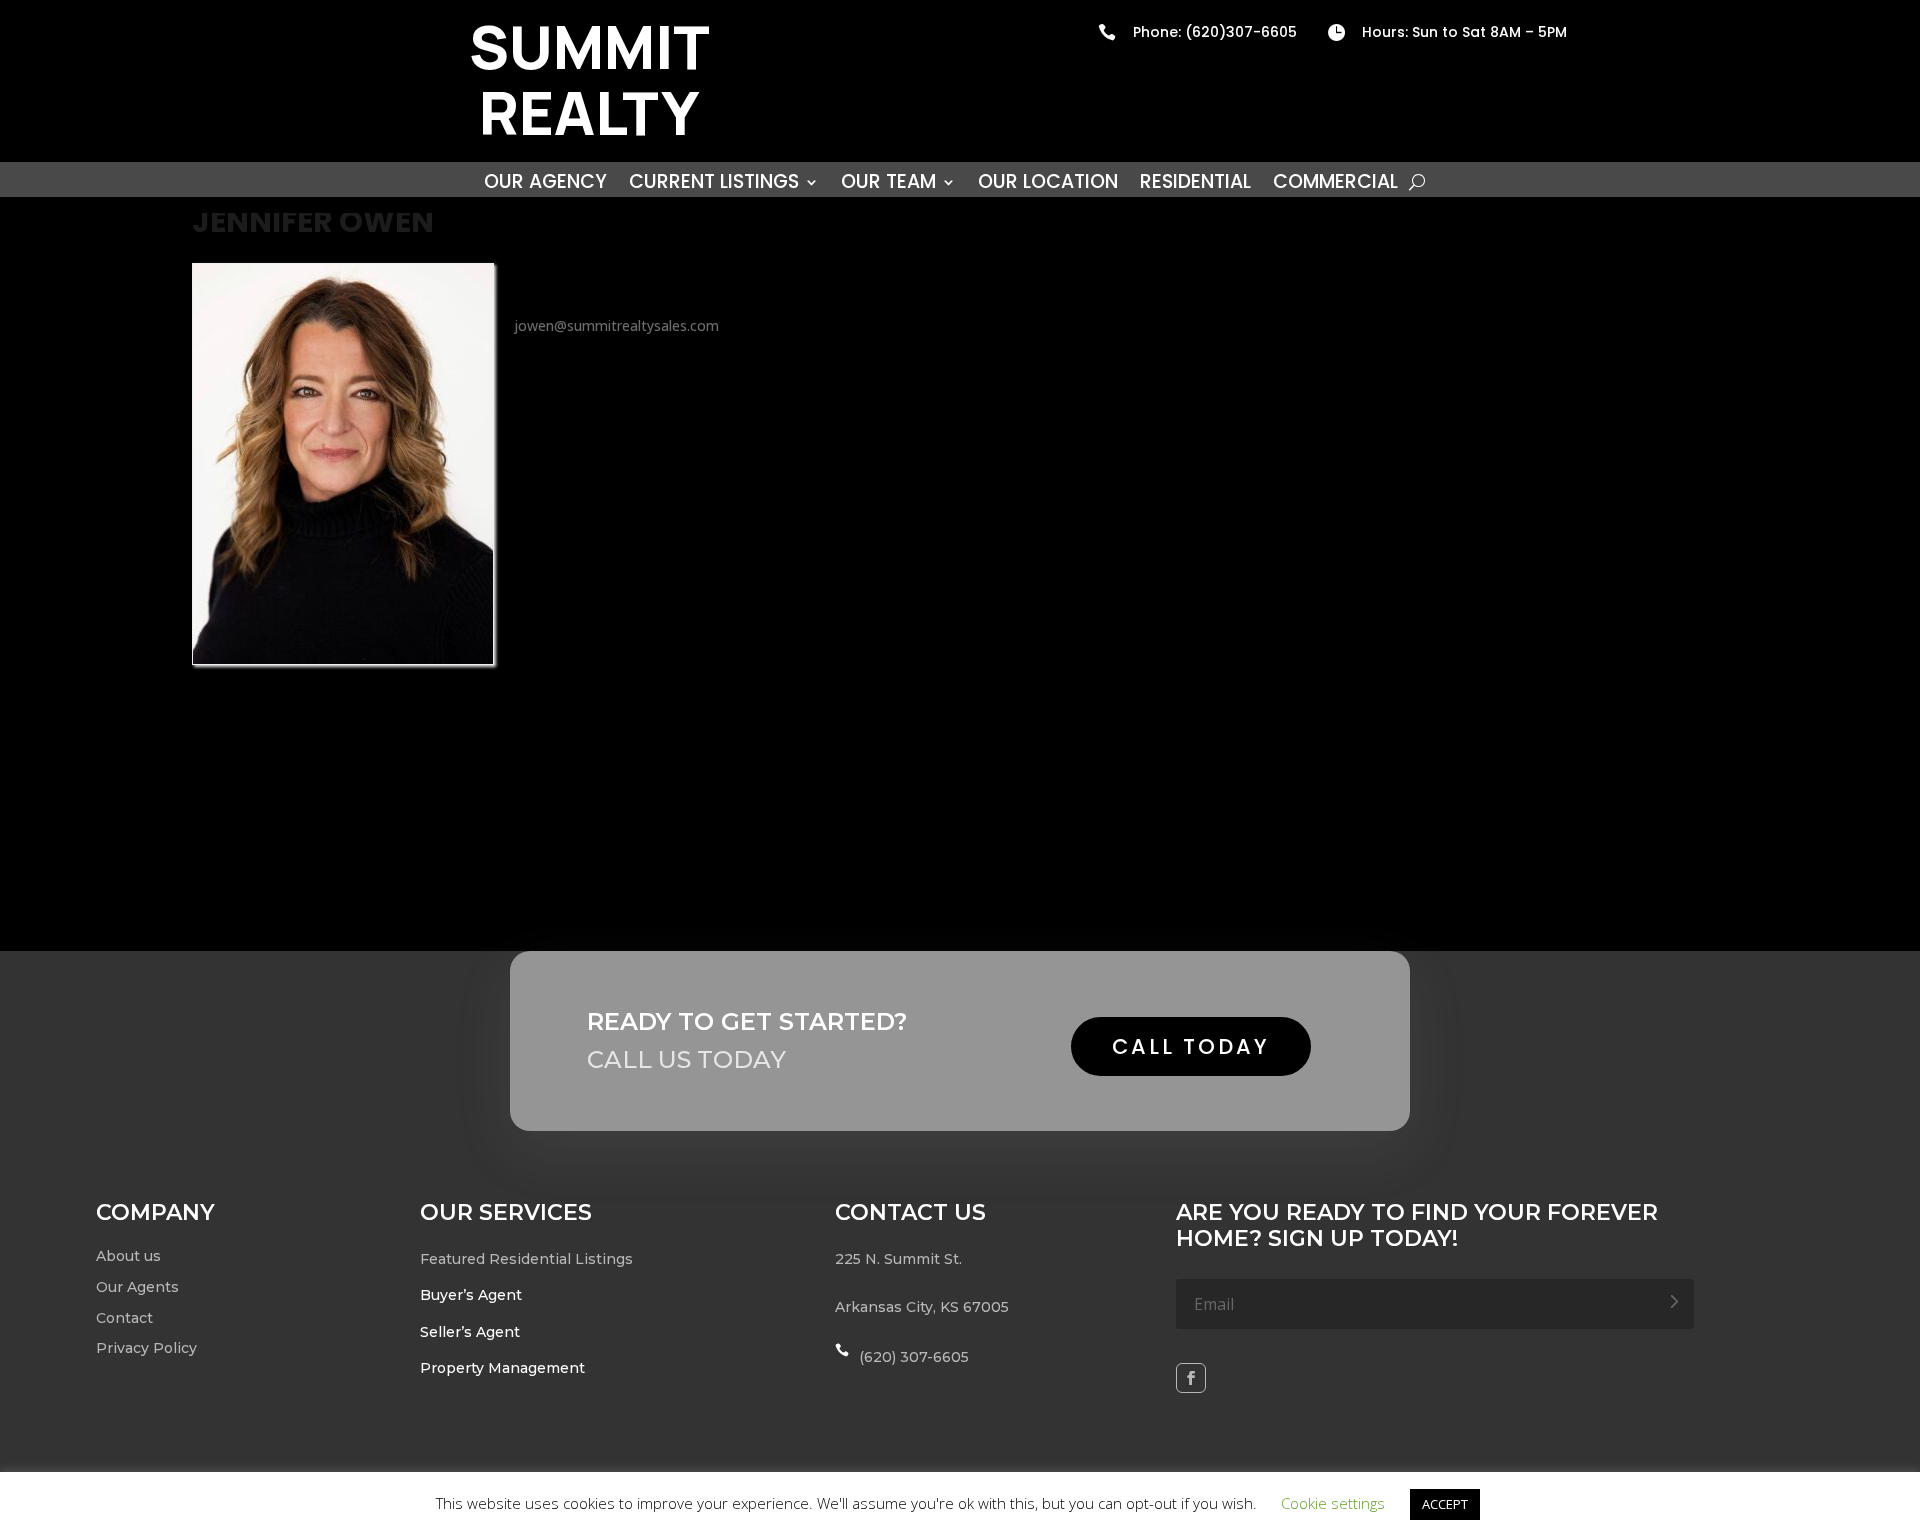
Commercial (1335, 185)
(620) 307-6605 (914, 1357)
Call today (1191, 1046)
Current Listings (714, 185)
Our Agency (545, 185)
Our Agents (137, 1287)
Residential (1195, 185)
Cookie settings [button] (1333, 1503)
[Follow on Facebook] (1191, 1378)
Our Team (888, 185)
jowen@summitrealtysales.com (616, 325)
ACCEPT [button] (1445, 1504)
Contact (124, 1318)
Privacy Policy (146, 1348)
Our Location (1048, 185)
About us (128, 1256)
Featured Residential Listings (526, 1259)
